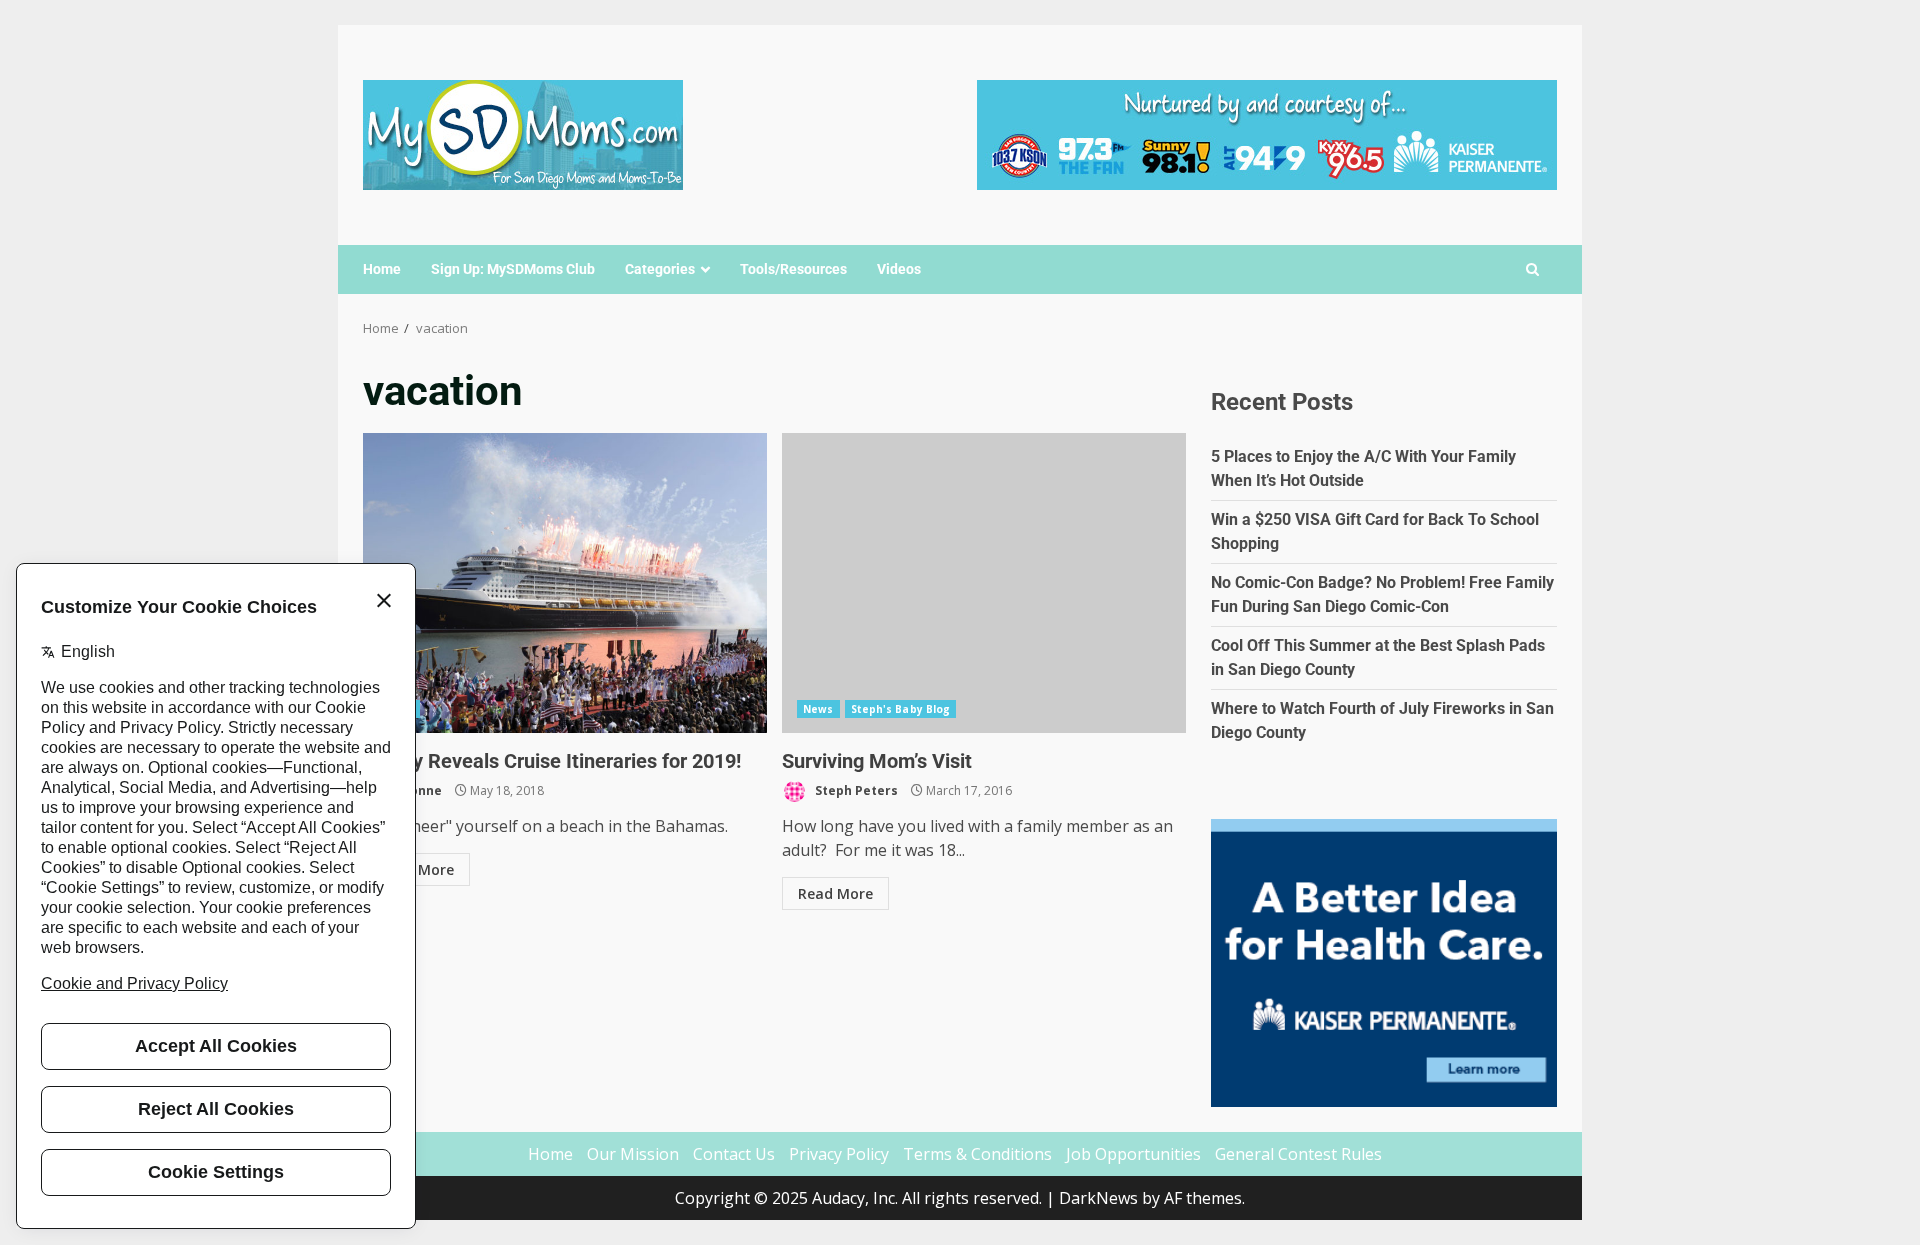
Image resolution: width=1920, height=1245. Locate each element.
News (818, 709)
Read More (416, 869)
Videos (899, 269)
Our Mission (633, 1154)
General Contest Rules (1298, 1154)
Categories (660, 269)
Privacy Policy (839, 1154)
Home (382, 269)
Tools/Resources (793, 269)
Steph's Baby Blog (901, 709)
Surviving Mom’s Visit (984, 583)
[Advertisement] (1267, 133)
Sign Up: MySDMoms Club (513, 269)
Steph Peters (855, 790)
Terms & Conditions (977, 1154)
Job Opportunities (1133, 1154)
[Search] (1532, 270)
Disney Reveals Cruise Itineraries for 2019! (565, 583)
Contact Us (734, 1154)
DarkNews (1098, 1198)
